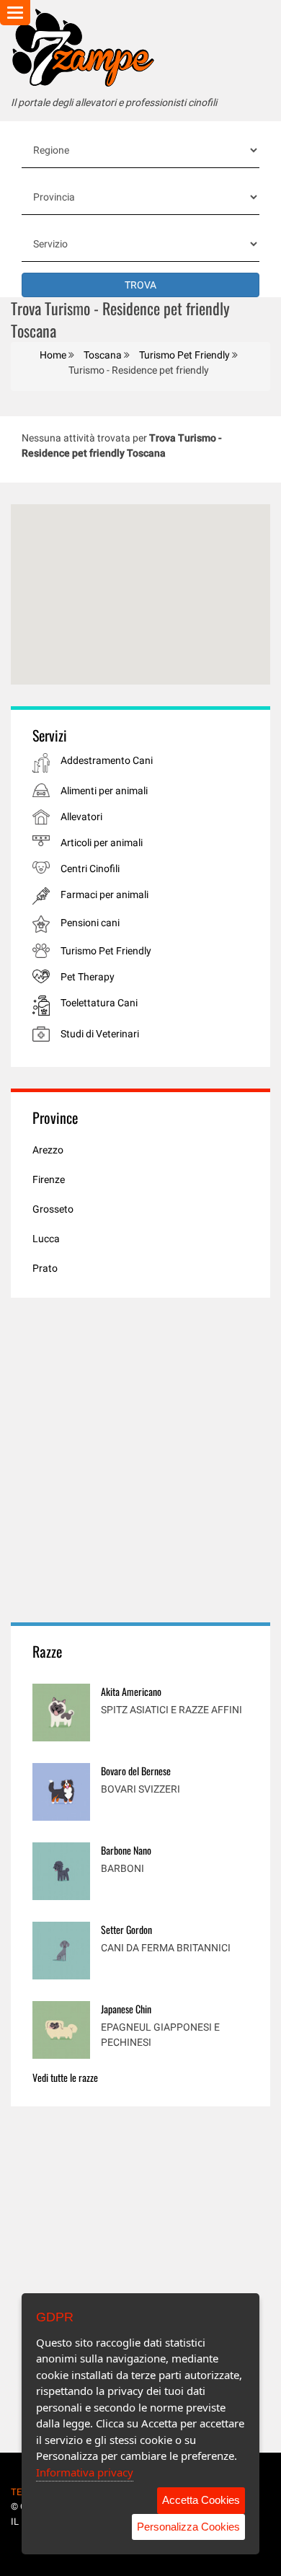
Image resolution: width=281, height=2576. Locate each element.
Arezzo (48, 1150)
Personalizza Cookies (188, 2527)
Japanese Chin (126, 2009)
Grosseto (53, 1209)
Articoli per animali (102, 843)
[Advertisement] (140, 1460)
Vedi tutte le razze (65, 2077)
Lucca (46, 1239)
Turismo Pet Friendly (106, 951)
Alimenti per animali (104, 791)
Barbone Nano (126, 1850)
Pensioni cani (90, 923)
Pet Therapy (88, 977)
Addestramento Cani (107, 760)
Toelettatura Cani (99, 1003)
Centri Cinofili (90, 869)
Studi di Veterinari (100, 1034)
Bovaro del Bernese (136, 1771)
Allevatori (81, 817)
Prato (45, 1268)
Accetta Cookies (201, 2500)
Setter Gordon (126, 1929)
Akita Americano (131, 1691)
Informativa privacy (85, 2472)
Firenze (49, 1179)
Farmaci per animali (104, 894)
